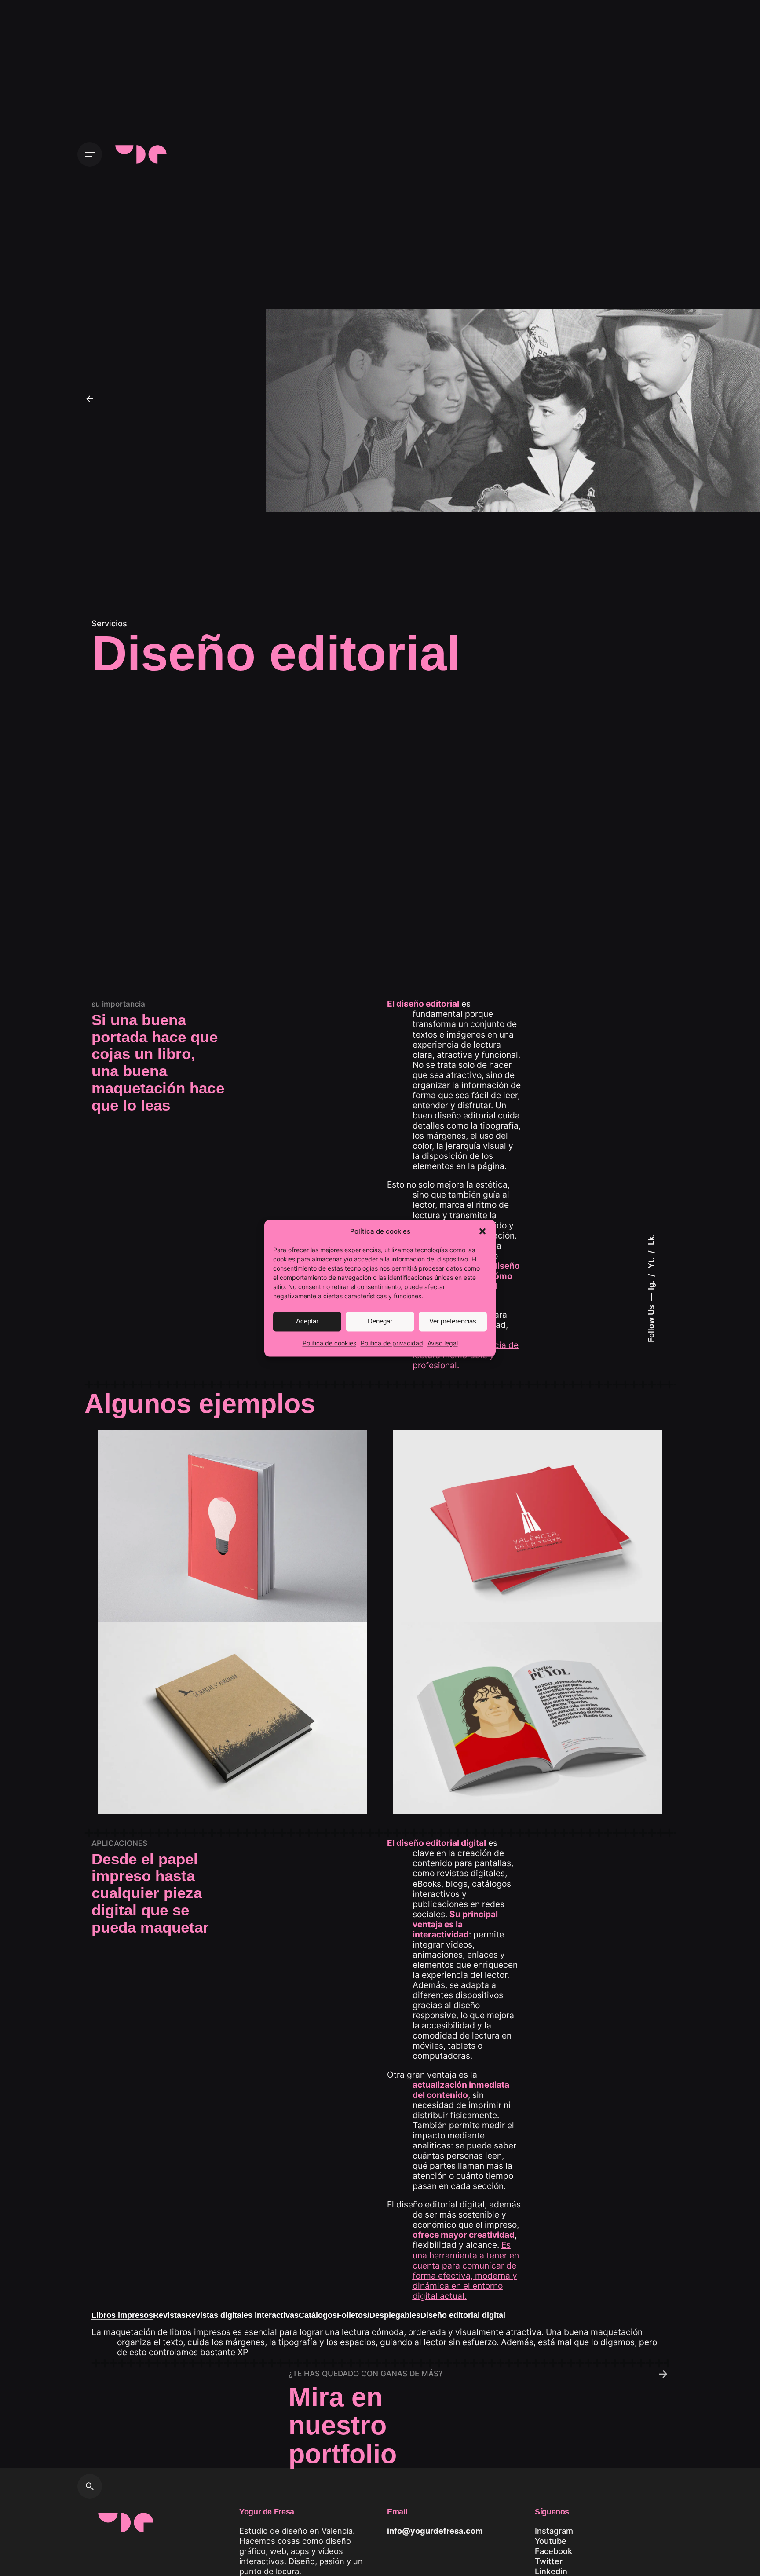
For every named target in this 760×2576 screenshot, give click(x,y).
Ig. (651, 1284)
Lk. (651, 1240)
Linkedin (551, 2571)
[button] (482, 1231)
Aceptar (307, 1321)
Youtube (551, 2541)
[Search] (90, 2486)
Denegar (380, 1321)
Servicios (109, 623)
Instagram (554, 2531)
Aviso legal (443, 1343)
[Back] (90, 399)
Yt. (651, 1262)
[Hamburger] (90, 154)
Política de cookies (329, 1343)
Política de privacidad (392, 1343)
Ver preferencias (453, 1321)
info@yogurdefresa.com (435, 2531)
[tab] (122, 2320)
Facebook (554, 2551)
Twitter (549, 2561)
